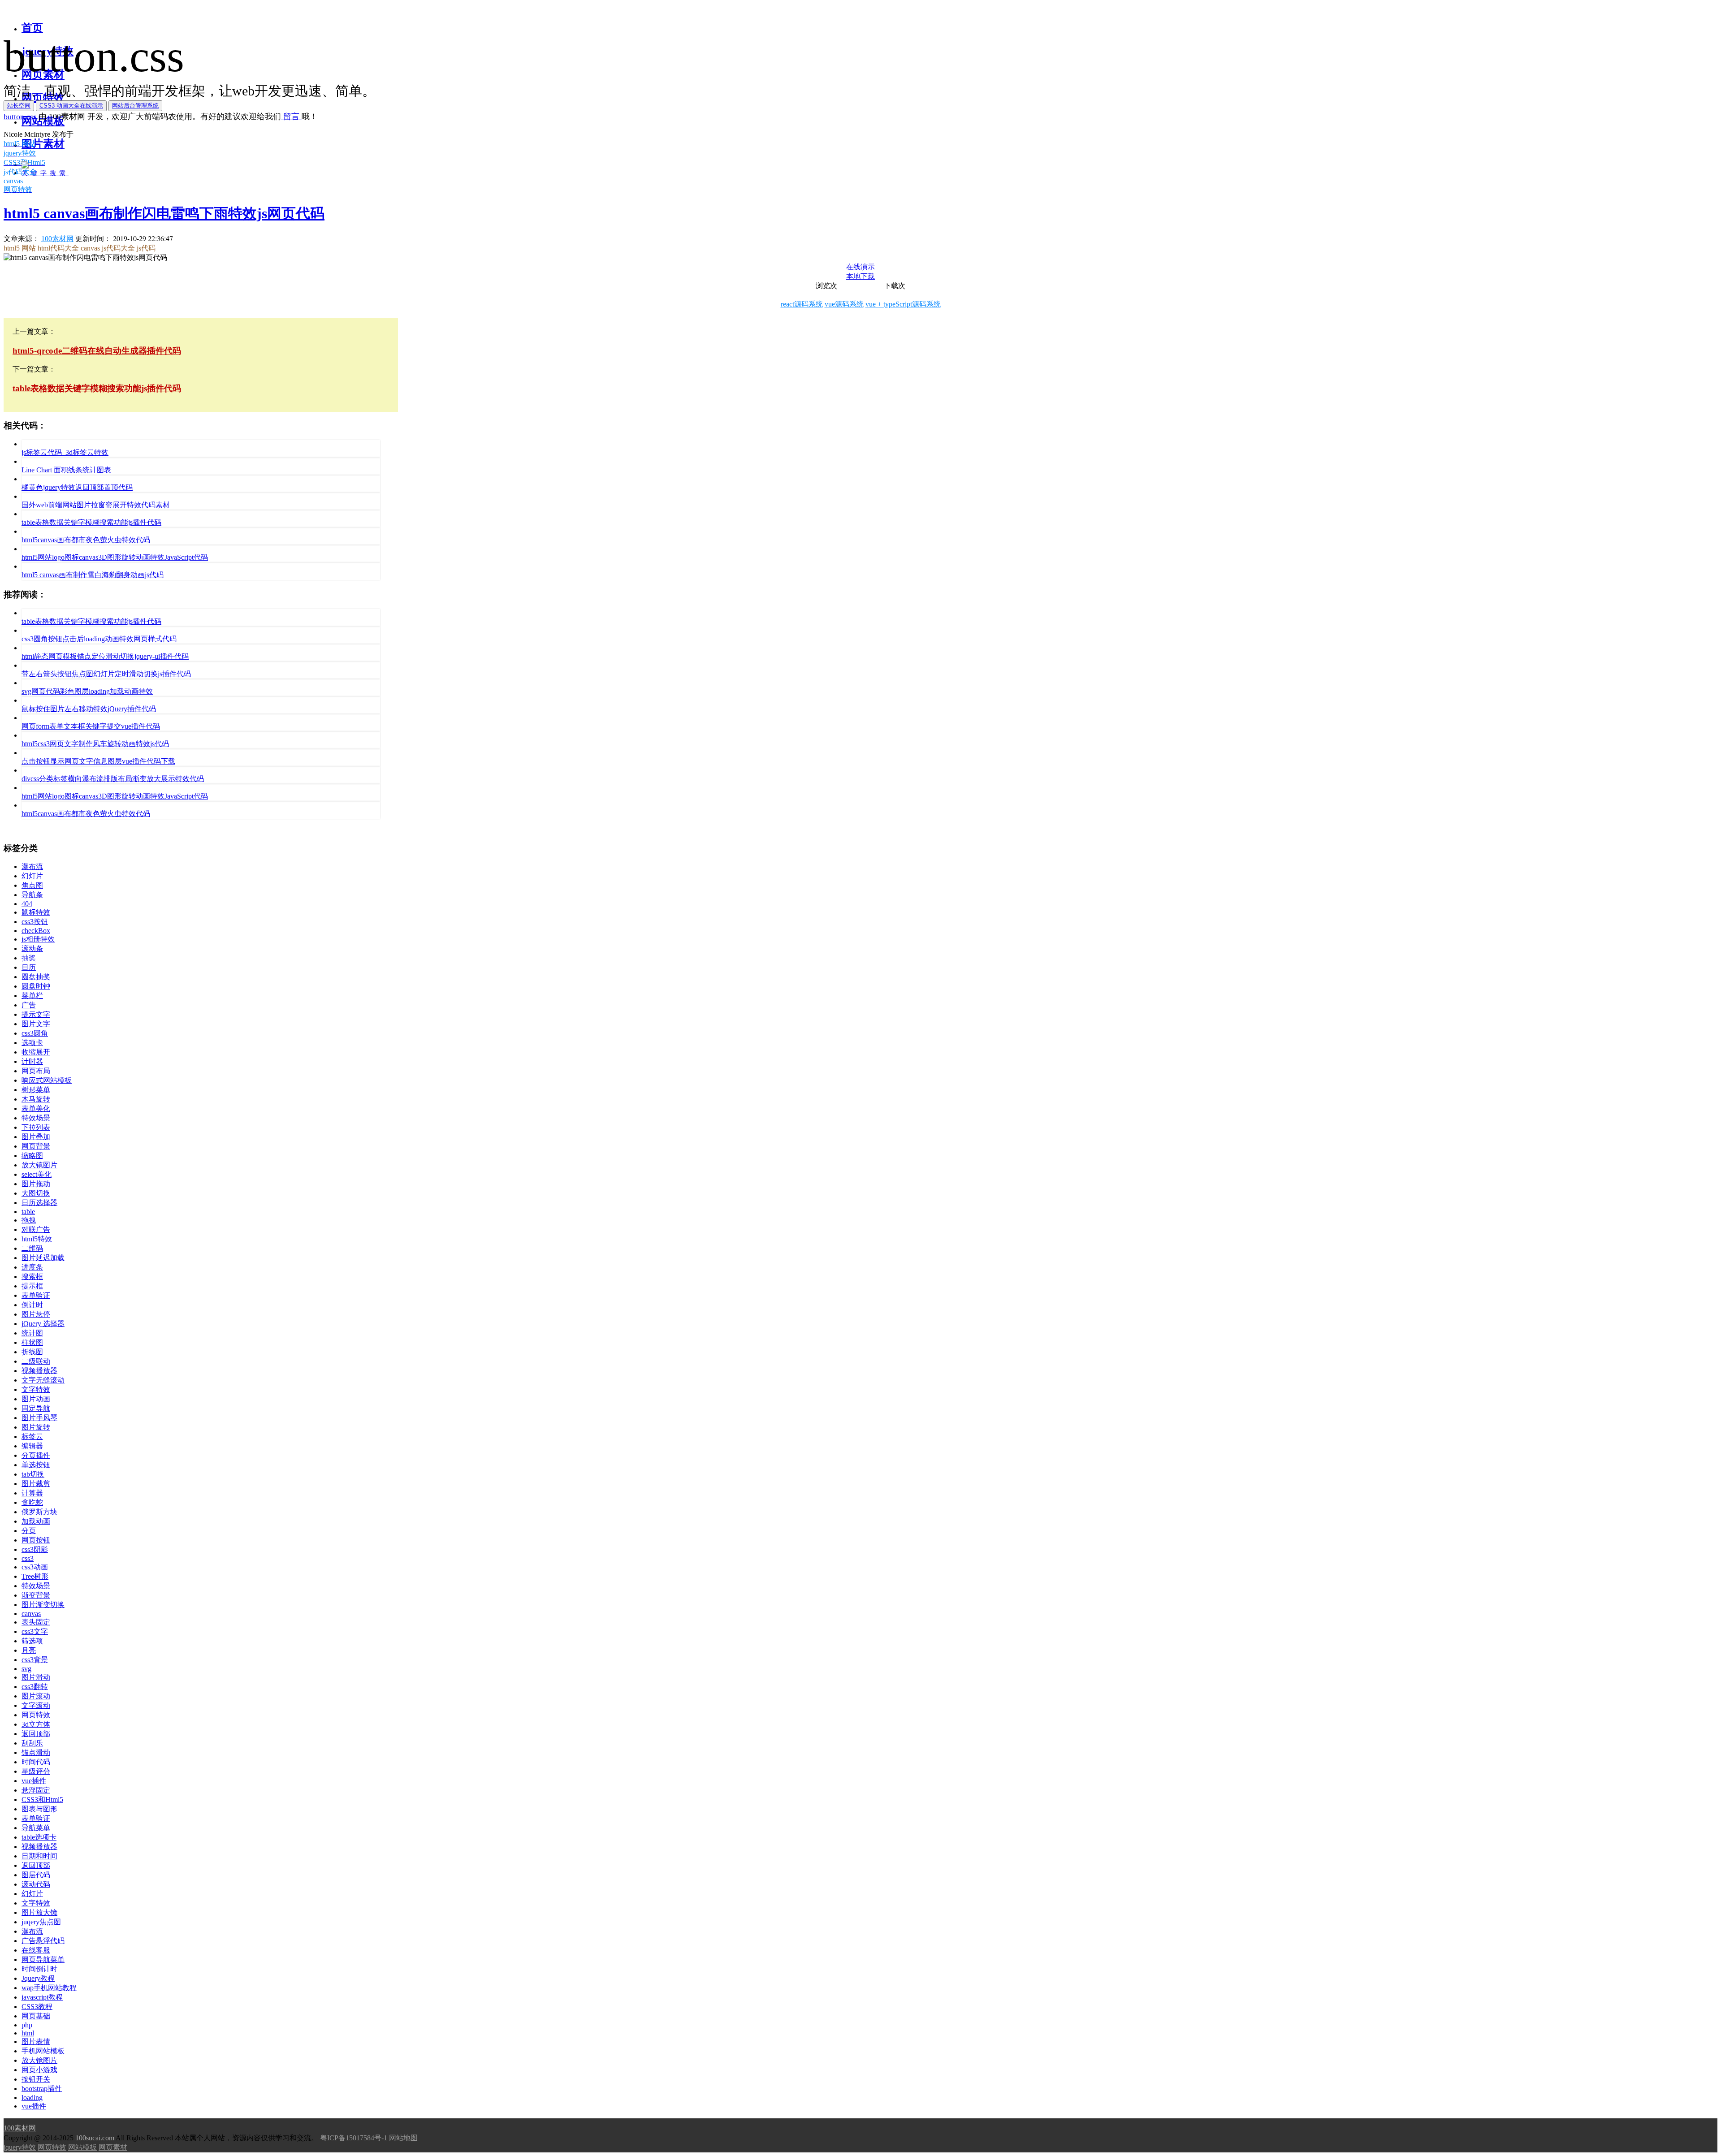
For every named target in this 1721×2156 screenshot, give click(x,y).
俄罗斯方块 (39, 1512)
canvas (31, 1614)
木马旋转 (36, 1099)
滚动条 (32, 948)
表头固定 (36, 1622)
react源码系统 (802, 304)
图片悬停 (36, 1314)
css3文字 (35, 1631)
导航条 (32, 895)
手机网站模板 (43, 2051)
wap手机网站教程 (49, 1988)
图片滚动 (36, 1696)
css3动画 (35, 1567)
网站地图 (403, 2138)
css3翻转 (35, 1687)
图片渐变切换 (43, 1605)
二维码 (32, 1248)
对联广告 (36, 1229)
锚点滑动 (36, 1752)
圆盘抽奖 (36, 977)
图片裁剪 (36, 1484)
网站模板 (82, 2147)
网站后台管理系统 (135, 106)
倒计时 (32, 1305)
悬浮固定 (36, 1790)
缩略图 (32, 1156)
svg (26, 1669)
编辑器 (32, 1446)
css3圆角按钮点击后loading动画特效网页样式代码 (99, 639)
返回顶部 (36, 1734)
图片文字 (36, 1024)
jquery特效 (20, 2147)
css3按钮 (35, 922)
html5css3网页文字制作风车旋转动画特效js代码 (95, 744)
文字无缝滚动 (43, 1380)
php (27, 2025)
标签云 (32, 1437)
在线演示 (860, 267)
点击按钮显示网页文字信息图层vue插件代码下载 (98, 761)
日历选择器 (39, 1203)
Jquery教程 (38, 1978)
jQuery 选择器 (43, 1324)
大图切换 (36, 1193)
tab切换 (33, 1474)
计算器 (32, 1493)
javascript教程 (42, 1997)
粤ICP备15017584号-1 (354, 2138)
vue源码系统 (844, 304)
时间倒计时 (39, 1969)
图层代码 (36, 1875)
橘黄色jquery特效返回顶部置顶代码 (77, 487)
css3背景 (35, 1660)
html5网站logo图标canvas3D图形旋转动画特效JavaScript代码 (115, 557)
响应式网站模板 (47, 1080)
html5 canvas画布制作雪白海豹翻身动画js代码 (93, 575)
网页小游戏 (39, 2070)
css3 (28, 1558)
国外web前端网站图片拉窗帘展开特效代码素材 (96, 505)
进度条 (32, 1267)
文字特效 (36, 1389)
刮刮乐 (32, 1743)
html (28, 2033)
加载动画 (36, 1521)
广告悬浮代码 (43, 1941)
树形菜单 (36, 1090)
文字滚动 (36, 1705)
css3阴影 (35, 1549)
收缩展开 (36, 1052)
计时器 (32, 1061)
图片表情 (36, 2042)
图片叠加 (36, 1137)
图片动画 (36, 1399)
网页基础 (36, 2016)
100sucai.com (95, 2138)
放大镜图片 (39, 1165)
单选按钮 (36, 1465)
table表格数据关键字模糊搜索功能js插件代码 (91, 522)
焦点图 (32, 885)
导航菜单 (36, 1828)
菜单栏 (32, 996)
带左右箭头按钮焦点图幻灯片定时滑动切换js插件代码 (106, 674)
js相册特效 (38, 939)
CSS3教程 (37, 2007)
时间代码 (36, 1762)
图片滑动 (36, 1677)
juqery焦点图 (41, 1922)
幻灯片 (32, 876)
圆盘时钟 (36, 986)
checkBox (36, 931)
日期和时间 (39, 1856)
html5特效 (37, 1239)
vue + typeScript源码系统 (903, 304)
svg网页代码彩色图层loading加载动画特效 (87, 691)
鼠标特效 (36, 912)
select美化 (37, 1174)
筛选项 (32, 1641)
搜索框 (32, 1277)
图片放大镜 (39, 1912)
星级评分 (36, 1771)
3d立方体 (36, 1724)
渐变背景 (36, 1595)
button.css (20, 117)
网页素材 (113, 2147)
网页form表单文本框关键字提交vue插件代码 (91, 726)
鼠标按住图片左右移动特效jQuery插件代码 (89, 709)
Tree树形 (35, 1576)
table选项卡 (39, 1837)
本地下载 (860, 276)
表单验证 (36, 1295)
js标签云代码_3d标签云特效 (65, 452)
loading (32, 2098)
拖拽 (29, 1220)
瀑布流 (32, 866)
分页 (29, 1531)
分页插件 (36, 1455)
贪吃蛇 (32, 1502)
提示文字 (36, 1014)
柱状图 (32, 1342)
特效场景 (36, 1118)
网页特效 (36, 1715)
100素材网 (57, 239)
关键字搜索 (45, 173)
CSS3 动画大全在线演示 (71, 106)
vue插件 (34, 1781)
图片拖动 (36, 1184)
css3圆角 (35, 1033)
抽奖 (29, 958)
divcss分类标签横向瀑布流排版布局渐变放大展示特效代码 (113, 779)
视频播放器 (39, 1371)
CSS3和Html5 (42, 1800)
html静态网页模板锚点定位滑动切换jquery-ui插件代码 (105, 656)
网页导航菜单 (43, 1959)
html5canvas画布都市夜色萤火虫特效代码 (86, 540)
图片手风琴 (39, 1418)
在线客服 (36, 1950)
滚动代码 (36, 1884)
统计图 (32, 1333)
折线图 (32, 1352)
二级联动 (36, 1361)
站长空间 (19, 106)
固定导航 (36, 1408)
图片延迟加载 (43, 1258)
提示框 (32, 1286)
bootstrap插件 (42, 2089)
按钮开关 (36, 2079)
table (28, 1212)
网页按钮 (36, 1540)
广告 (29, 1005)
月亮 (29, 1650)
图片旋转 (36, 1427)
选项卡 (32, 1043)
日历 (29, 967)
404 (27, 904)
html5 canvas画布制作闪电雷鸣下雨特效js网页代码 (164, 213)
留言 (291, 117)
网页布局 (36, 1071)
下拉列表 (36, 1127)
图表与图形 (39, 1809)
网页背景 (36, 1146)
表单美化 (36, 1108)
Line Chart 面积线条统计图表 (66, 470)
